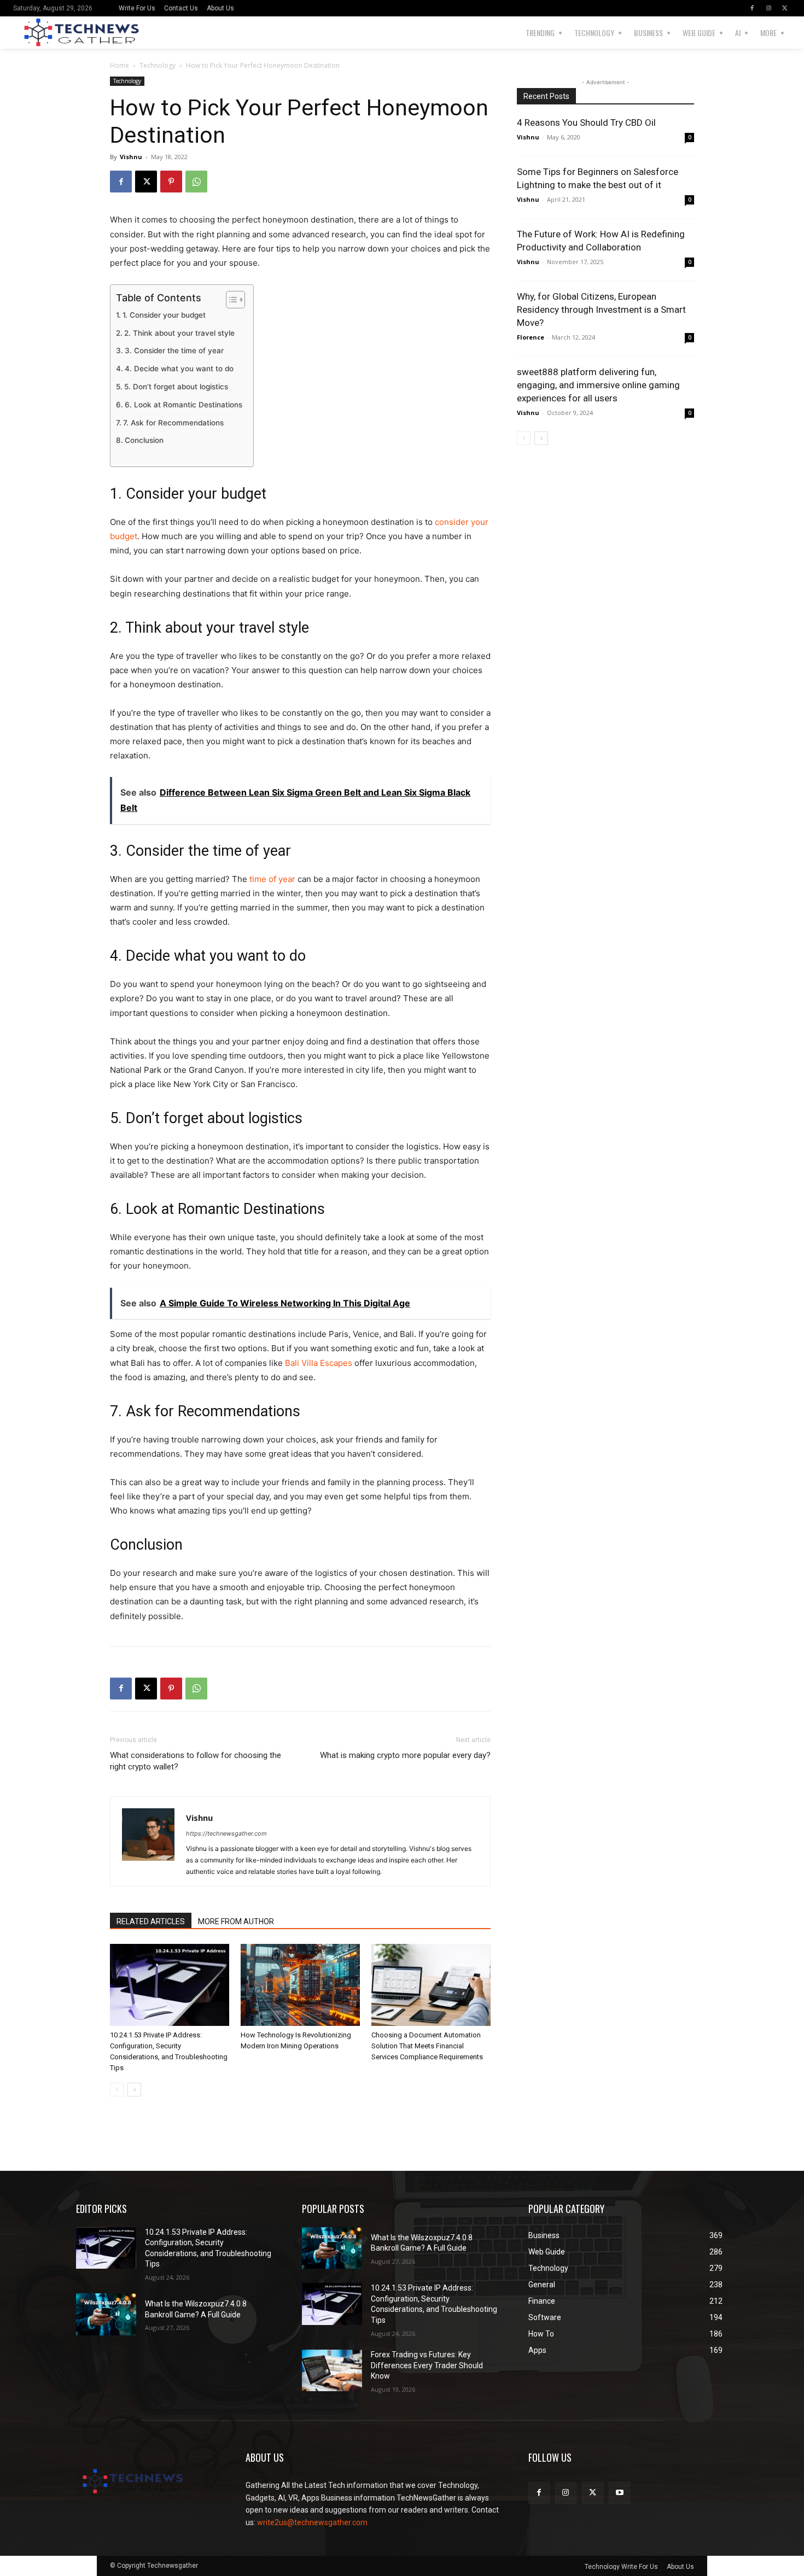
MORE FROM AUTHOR (236, 1921)
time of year (272, 879)
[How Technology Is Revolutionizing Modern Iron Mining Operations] (300, 1985)
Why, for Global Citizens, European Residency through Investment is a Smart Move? (601, 309)
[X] (785, 8)
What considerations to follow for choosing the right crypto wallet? (196, 1761)
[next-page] (134, 2090)
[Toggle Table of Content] (230, 300)
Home (120, 65)
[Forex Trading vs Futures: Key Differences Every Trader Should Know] (332, 2371)
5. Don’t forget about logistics (176, 387)
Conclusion (144, 440)
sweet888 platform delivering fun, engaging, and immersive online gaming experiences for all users (598, 385)
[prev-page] (117, 2090)
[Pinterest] (171, 182)
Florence (531, 337)
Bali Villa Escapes (319, 1363)
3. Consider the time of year (174, 351)
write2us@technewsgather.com (312, 2522)
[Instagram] (768, 8)
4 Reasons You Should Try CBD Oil (586, 122)
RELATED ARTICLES (151, 1921)
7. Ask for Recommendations (173, 423)
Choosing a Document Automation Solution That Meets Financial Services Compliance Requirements (427, 2046)
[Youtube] (619, 2493)
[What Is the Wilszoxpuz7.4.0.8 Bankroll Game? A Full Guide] (106, 2314)
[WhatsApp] (196, 182)
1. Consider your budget (164, 315)
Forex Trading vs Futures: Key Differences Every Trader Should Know (427, 2365)
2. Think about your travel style (179, 333)
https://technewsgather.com (226, 1833)
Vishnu (131, 157)
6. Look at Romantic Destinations (183, 405)
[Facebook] (752, 8)
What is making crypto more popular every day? (405, 1755)
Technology (158, 65)
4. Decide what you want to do (179, 369)
